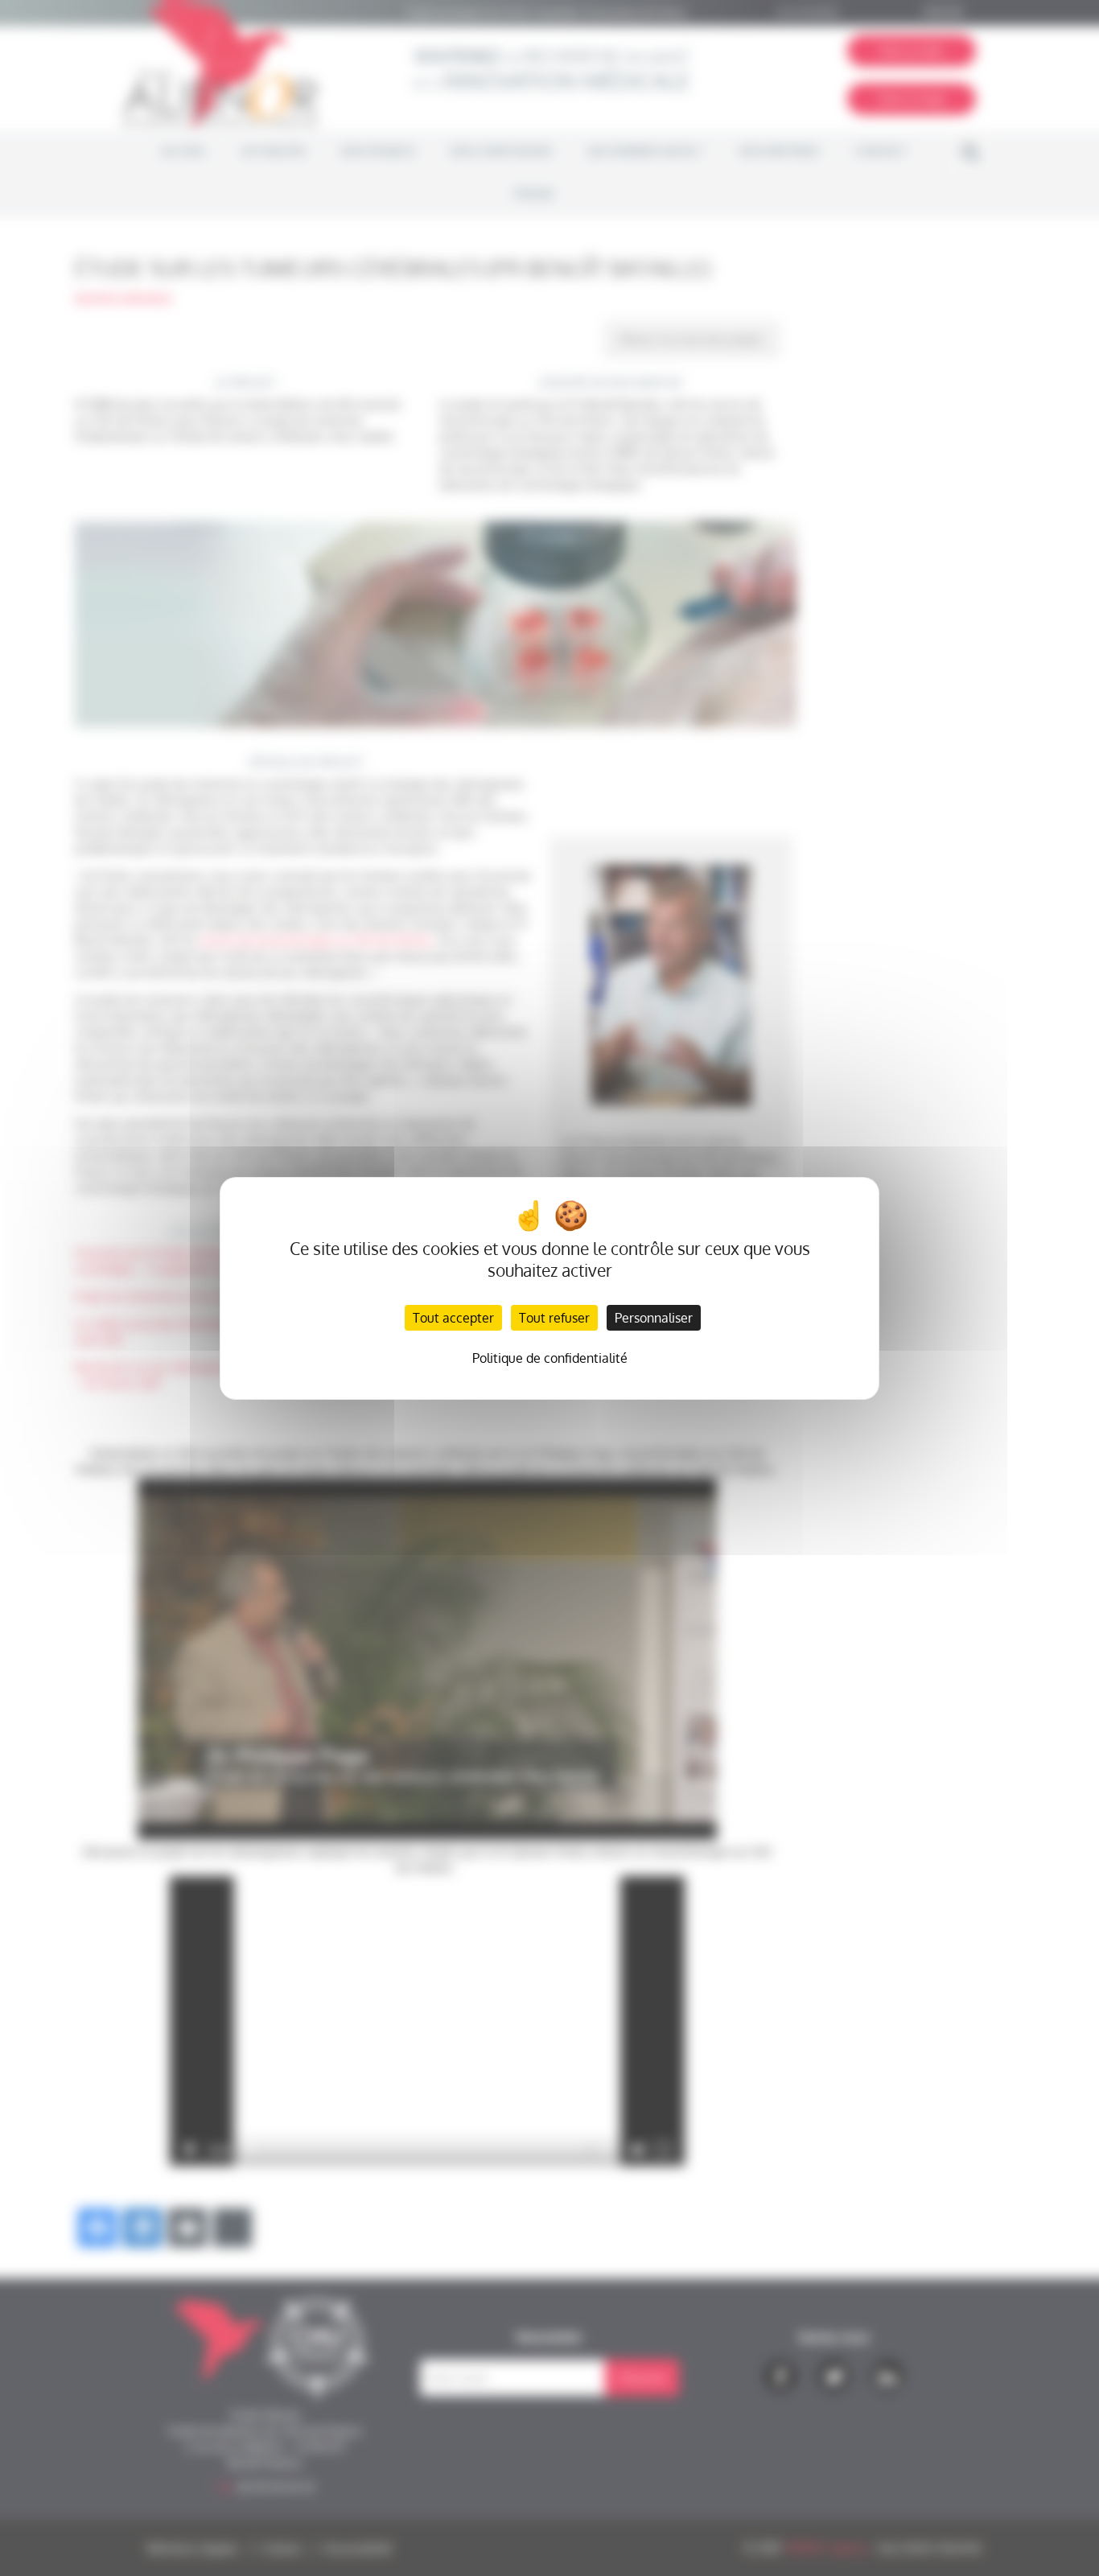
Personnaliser (654, 1318)
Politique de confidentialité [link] (550, 1358)
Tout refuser (554, 1318)
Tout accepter (453, 1318)
